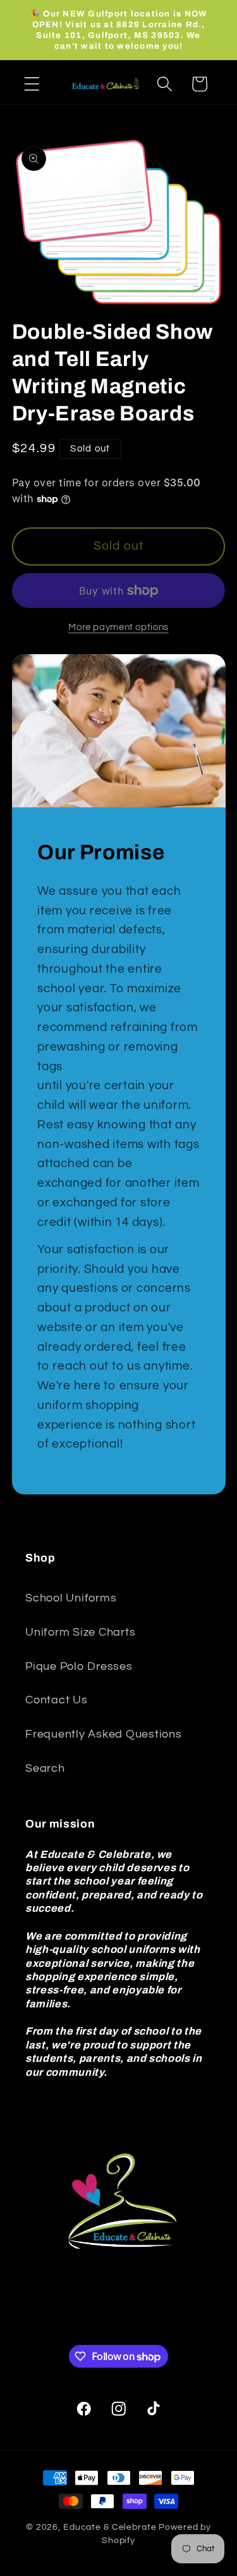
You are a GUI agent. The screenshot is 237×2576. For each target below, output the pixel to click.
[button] (32, 84)
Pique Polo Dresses (79, 1667)
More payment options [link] (118, 627)
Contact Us (57, 1700)
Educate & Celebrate (110, 2527)
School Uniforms (71, 1598)
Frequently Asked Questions (104, 1734)
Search (45, 1769)
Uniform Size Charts (80, 1632)
